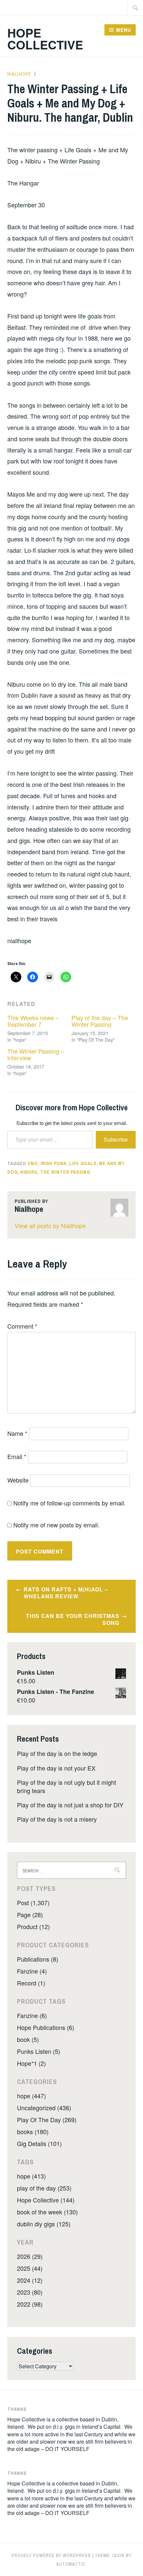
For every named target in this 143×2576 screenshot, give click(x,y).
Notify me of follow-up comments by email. (70, 1503)
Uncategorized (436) (44, 2108)
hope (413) (31, 2176)
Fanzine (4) (32, 1971)
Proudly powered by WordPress (51, 2555)
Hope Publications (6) (46, 2027)
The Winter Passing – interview (36, 1054)
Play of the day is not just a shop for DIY (70, 1805)
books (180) (33, 2131)
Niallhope (19, 74)
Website (18, 1480)
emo (33, 1163)
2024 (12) (30, 2280)
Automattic (71, 2564)
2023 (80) (30, 2292)
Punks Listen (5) (39, 2051)
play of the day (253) (44, 2188)
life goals (83, 1163)
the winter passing (65, 1172)
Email (17, 1456)
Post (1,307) (33, 1903)
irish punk (54, 1163)
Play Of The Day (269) (47, 2120)
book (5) (28, 2039)
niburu (29, 1172)
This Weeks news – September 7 (33, 1021)
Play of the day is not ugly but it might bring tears (67, 1786)
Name (17, 1433)
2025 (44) (30, 2268)
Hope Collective (45, 38)
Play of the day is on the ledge (57, 1753)
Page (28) (30, 1915)
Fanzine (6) (32, 2015)
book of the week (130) (47, 2212)
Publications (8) (38, 1959)
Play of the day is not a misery (57, 1819)
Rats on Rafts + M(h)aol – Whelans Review (66, 1593)
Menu (124, 30)
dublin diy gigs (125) (44, 2224)
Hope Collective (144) (46, 2200)
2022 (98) (30, 2304)
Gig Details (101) (39, 2143)
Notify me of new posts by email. (56, 1525)
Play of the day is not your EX (56, 1768)
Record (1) (31, 1983)
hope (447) (31, 2096)
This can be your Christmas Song (73, 1619)
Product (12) (33, 1926)
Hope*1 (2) (31, 2063)
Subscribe (116, 1139)
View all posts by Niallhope (50, 1225)
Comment (22, 1326)
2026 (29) (30, 2256)
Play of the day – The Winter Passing (100, 1021)
